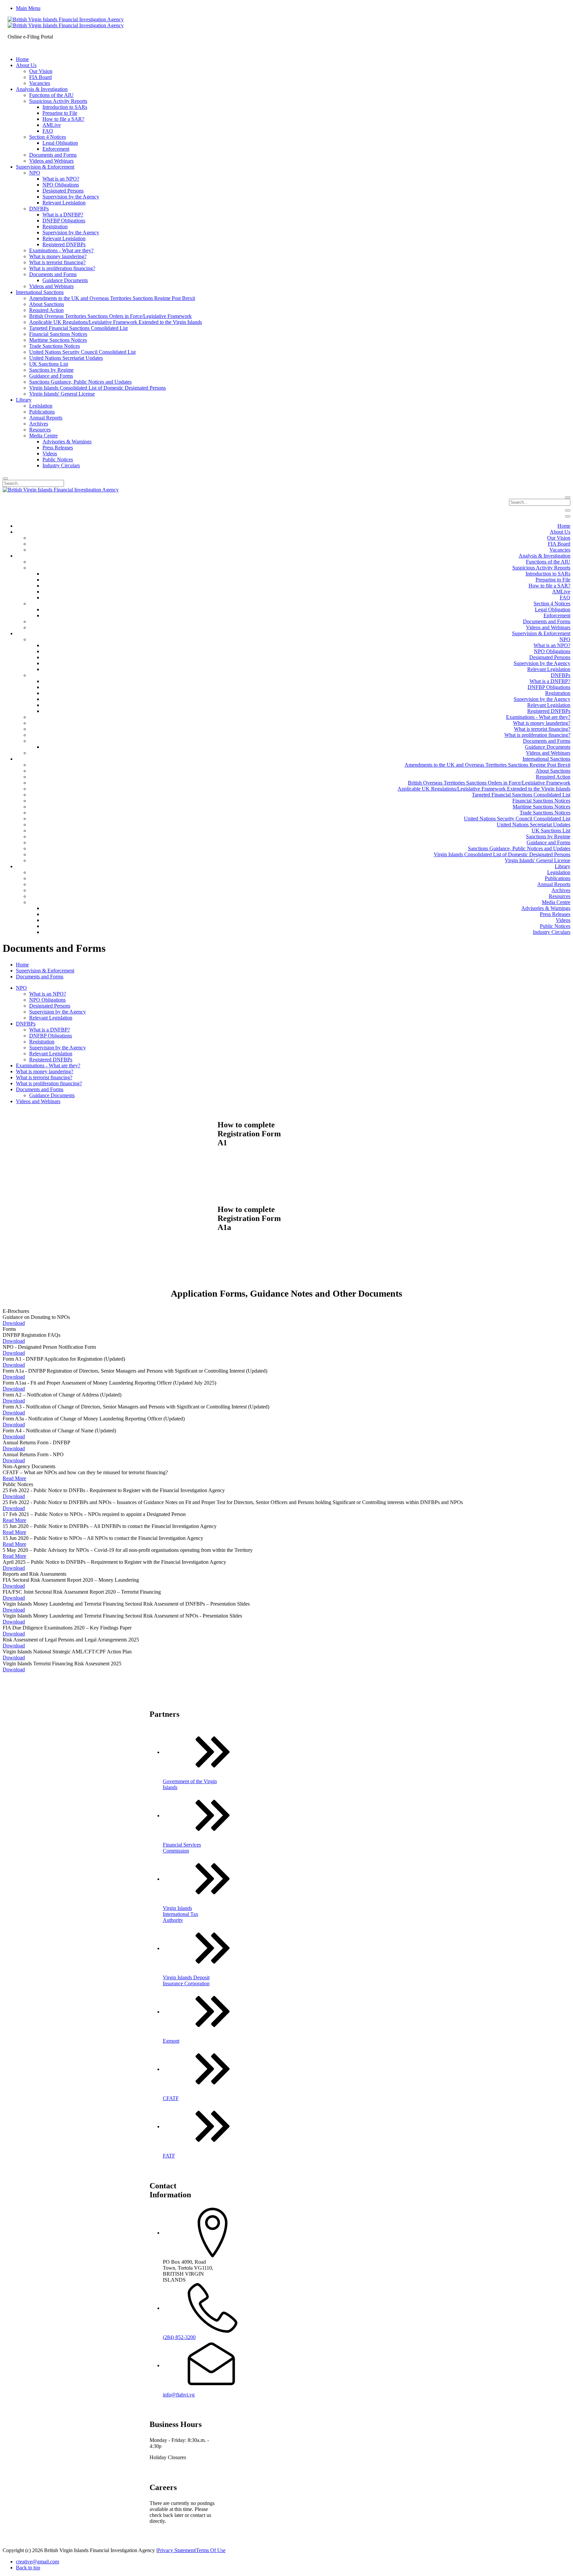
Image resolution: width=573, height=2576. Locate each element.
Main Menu (28, 8)
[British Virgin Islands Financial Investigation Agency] (66, 22)
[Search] (5, 479)
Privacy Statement (176, 2550)
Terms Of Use (211, 2550)
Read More (14, 1478)
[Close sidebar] (568, 516)
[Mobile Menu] (568, 510)
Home (22, 965)
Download (14, 1323)
